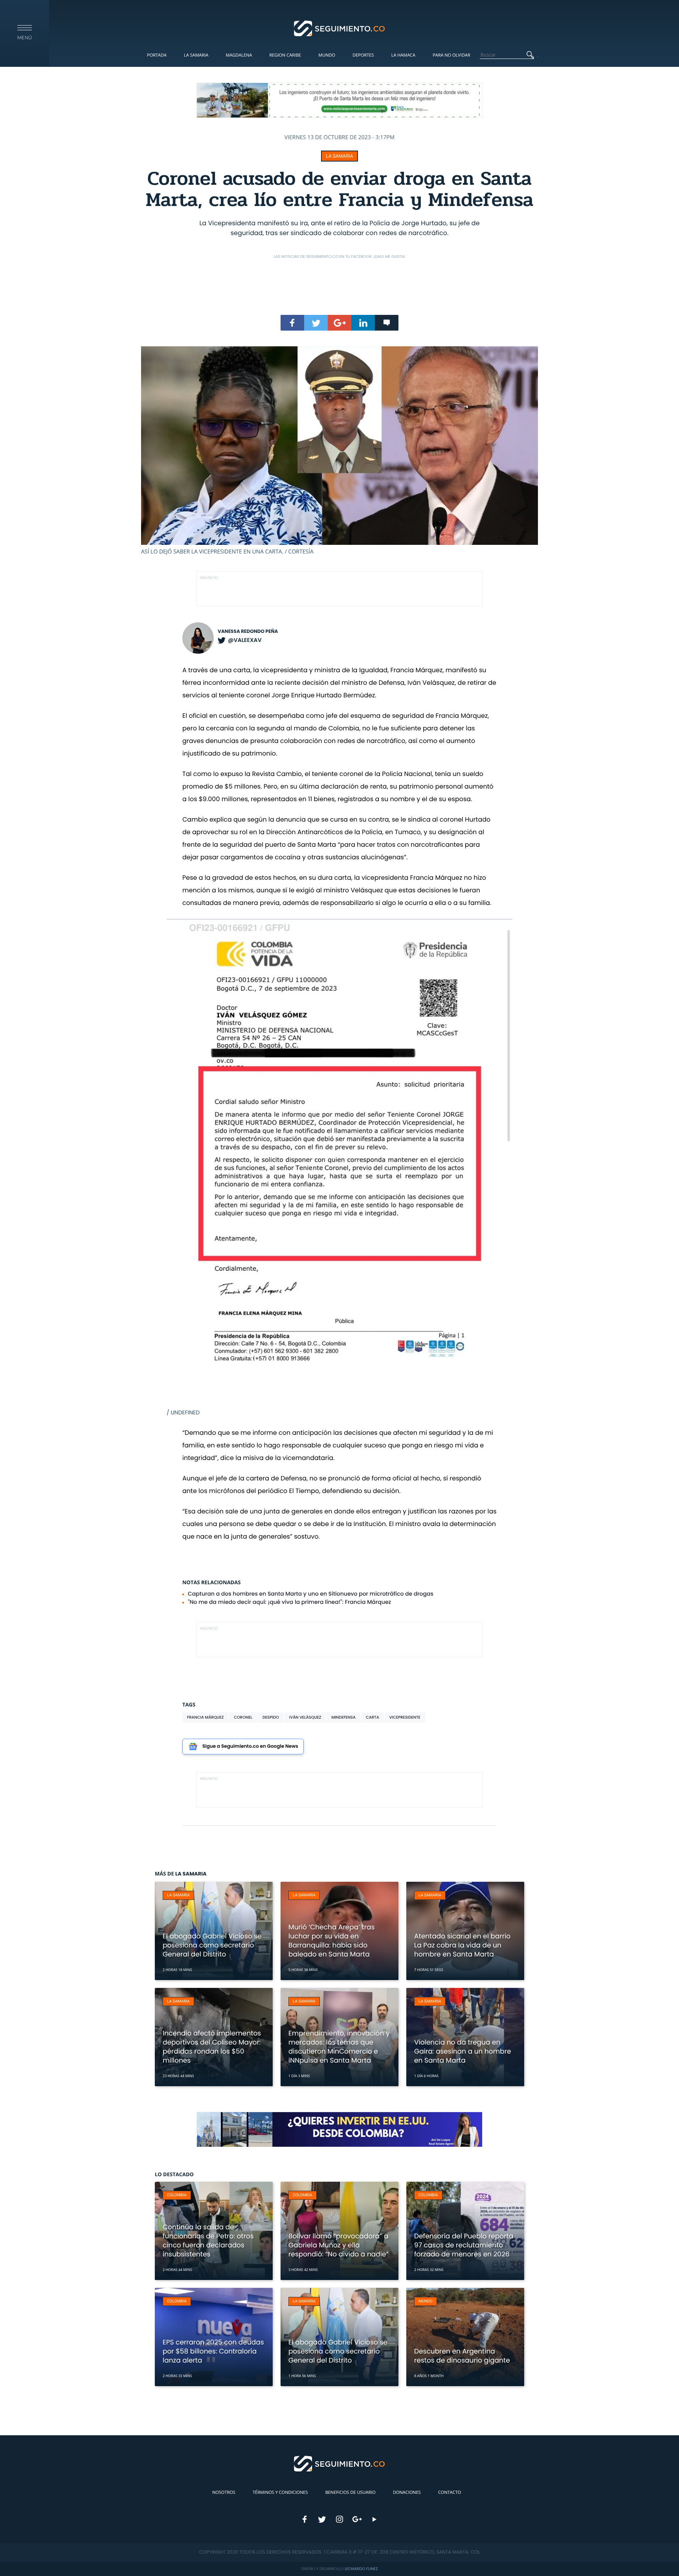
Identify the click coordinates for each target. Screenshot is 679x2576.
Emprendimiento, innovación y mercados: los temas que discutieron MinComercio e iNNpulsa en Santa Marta (339, 2047)
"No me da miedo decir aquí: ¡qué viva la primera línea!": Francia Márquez (289, 1602)
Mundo (327, 55)
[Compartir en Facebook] (292, 323)
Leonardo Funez (361, 2569)
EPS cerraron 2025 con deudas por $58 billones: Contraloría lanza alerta (213, 2351)
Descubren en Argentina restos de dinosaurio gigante (462, 2356)
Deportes (363, 55)
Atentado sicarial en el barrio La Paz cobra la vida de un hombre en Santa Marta (462, 1945)
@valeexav (245, 640)
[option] (339, 451)
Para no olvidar (451, 55)
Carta (373, 1717)
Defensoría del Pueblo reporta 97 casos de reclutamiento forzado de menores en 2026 (464, 2245)
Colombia (177, 2195)
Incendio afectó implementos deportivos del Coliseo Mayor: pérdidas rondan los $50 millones (212, 2047)
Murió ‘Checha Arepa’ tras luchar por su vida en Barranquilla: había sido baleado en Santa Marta (331, 1941)
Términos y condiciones (280, 2492)
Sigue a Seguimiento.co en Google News (250, 1746)
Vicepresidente (405, 1717)
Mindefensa (343, 1717)
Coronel (243, 1717)
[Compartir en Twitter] (316, 323)
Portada (157, 55)
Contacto (450, 2492)
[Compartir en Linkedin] (363, 323)
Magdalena (239, 55)
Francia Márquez (205, 1717)
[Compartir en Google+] (339, 323)
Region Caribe (285, 55)
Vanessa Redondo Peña (248, 632)
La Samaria (196, 55)
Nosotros (224, 2492)
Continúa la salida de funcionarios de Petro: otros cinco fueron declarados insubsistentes (208, 2240)
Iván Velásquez (305, 1717)
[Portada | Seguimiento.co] (340, 28)
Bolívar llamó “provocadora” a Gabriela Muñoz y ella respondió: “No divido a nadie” (339, 2245)
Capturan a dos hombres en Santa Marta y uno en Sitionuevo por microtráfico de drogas (311, 1594)
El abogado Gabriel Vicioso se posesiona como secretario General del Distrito (212, 1945)
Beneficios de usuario (351, 2492)
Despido (271, 1717)
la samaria (339, 156)
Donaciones (407, 2492)
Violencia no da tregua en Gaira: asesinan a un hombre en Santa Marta (463, 2051)
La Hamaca (403, 55)
